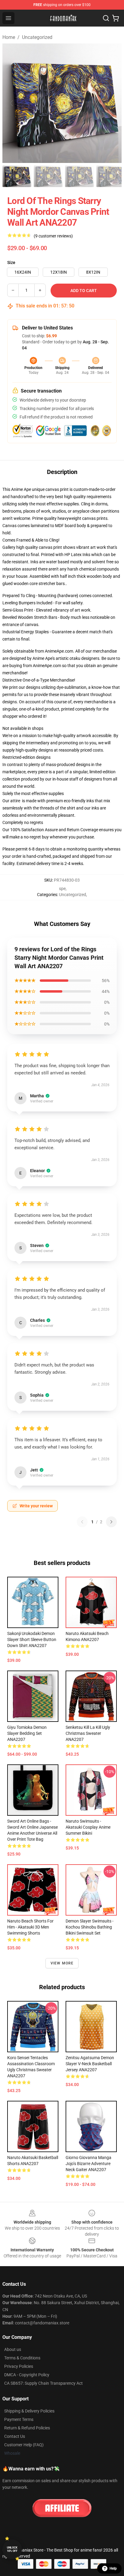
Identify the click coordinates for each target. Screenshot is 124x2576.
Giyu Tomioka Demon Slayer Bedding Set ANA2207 (27, 1733)
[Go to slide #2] (48, 176)
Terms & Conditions (22, 2358)
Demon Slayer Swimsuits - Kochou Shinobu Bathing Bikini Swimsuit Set (90, 1927)
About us (13, 2349)
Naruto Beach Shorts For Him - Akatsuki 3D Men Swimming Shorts (30, 1927)
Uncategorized (37, 37)
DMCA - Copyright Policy (27, 2375)
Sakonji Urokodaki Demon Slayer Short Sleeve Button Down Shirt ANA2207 (32, 1639)
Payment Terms (19, 2419)
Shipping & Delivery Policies (29, 2411)
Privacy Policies (19, 2366)
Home (9, 37)
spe (62, 889)
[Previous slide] (12, 103)
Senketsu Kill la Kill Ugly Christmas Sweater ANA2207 (88, 1733)
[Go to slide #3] (79, 176)
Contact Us (15, 2436)
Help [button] (113, 2568)
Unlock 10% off (12, 2549)
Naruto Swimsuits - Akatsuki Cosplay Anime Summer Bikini (88, 1827)
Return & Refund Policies (27, 2428)
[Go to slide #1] (17, 176)
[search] (106, 18)
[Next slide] (112, 103)
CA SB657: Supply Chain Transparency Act (43, 2383)
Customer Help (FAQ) (24, 2445)
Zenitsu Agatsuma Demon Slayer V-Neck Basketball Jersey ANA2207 (90, 2064)
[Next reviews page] (111, 1522)
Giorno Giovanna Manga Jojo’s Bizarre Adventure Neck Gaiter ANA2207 (88, 2164)
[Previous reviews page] (82, 1522)
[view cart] (116, 18)
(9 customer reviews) (53, 236)
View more (62, 1963)
